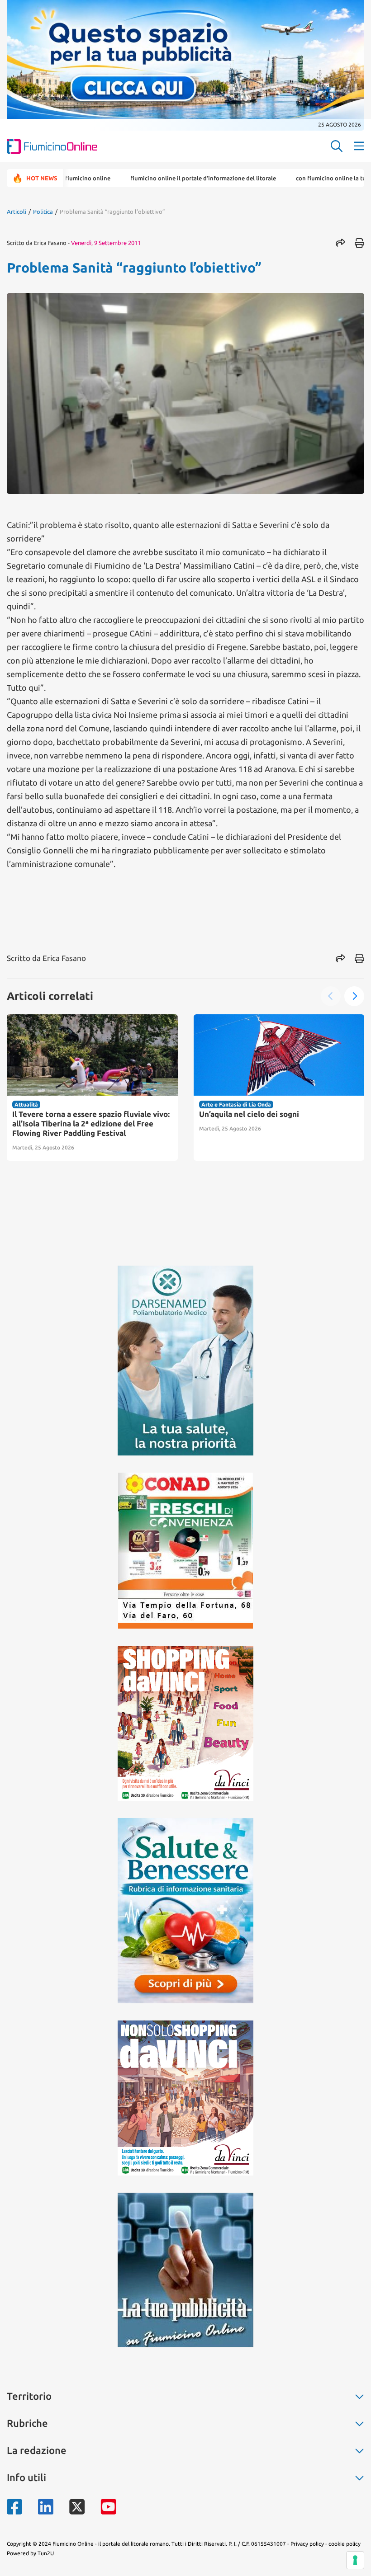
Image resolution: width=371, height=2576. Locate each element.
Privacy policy (307, 2544)
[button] (331, 996)
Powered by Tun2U (30, 2553)
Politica (43, 212)
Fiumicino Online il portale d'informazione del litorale (150, 178)
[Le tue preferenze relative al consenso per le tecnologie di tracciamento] (355, 2560)
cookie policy (345, 2544)
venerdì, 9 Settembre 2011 (106, 243)
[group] (92, 1088)
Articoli (17, 212)
